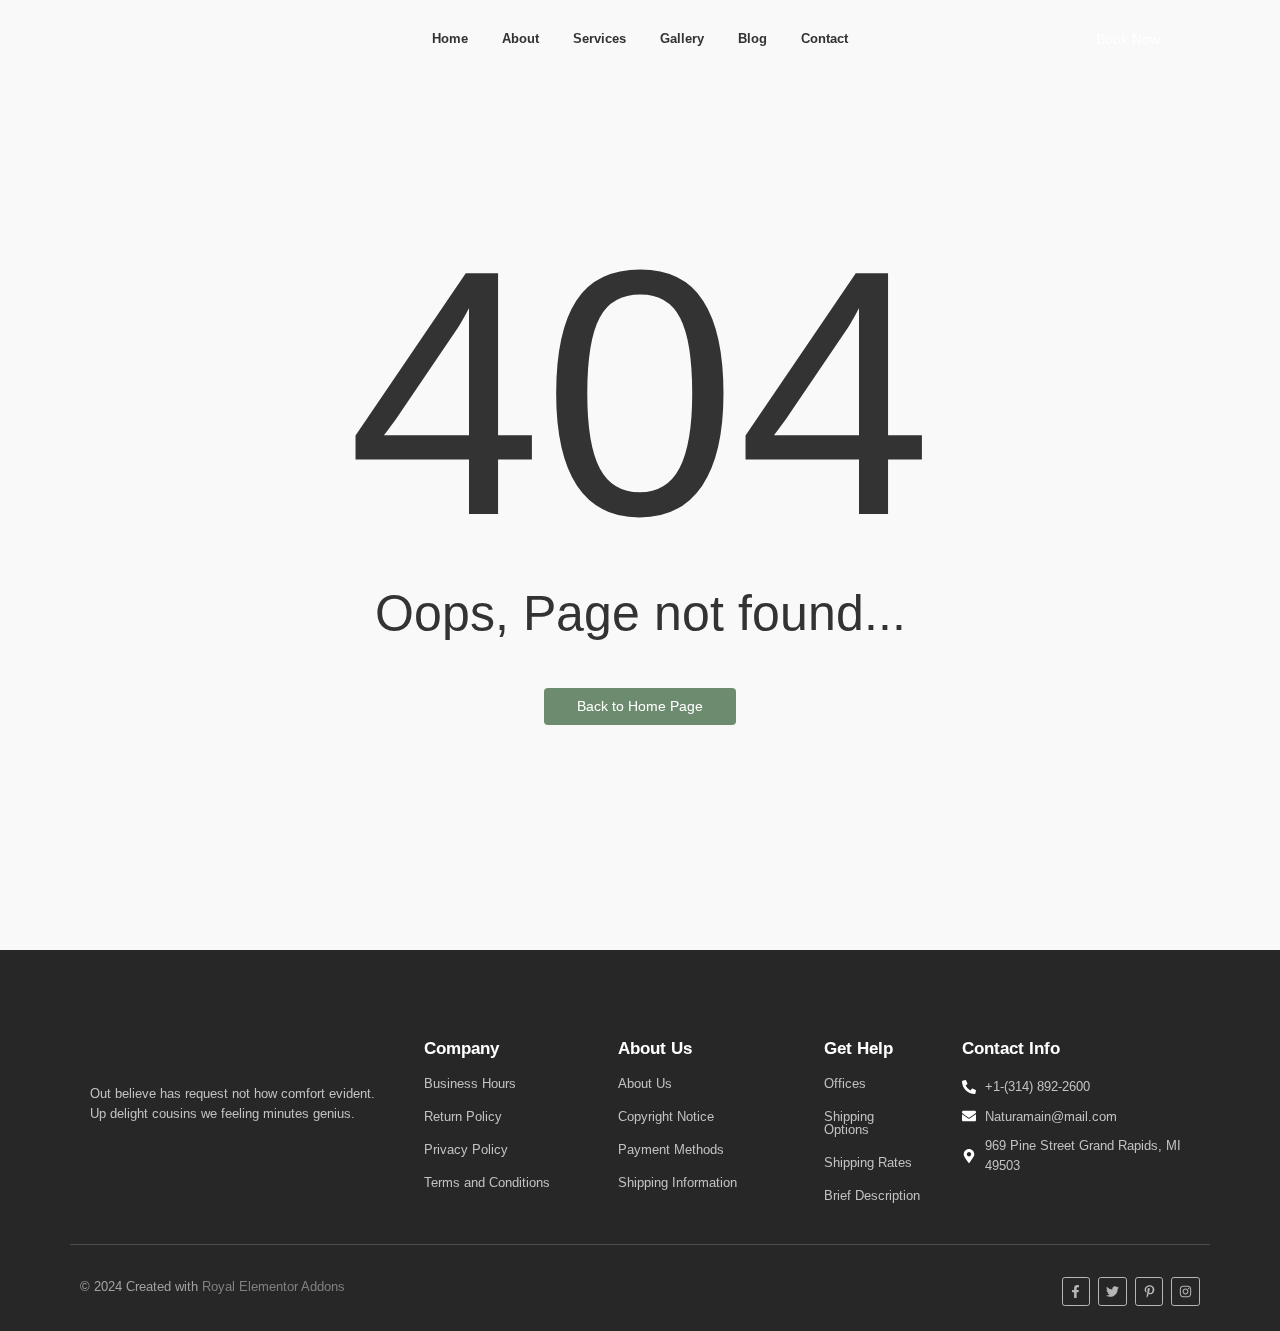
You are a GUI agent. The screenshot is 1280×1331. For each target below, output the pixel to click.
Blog (752, 38)
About (520, 38)
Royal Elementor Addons (273, 1286)
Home (450, 38)
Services (599, 38)
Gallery (682, 38)
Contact (824, 38)
